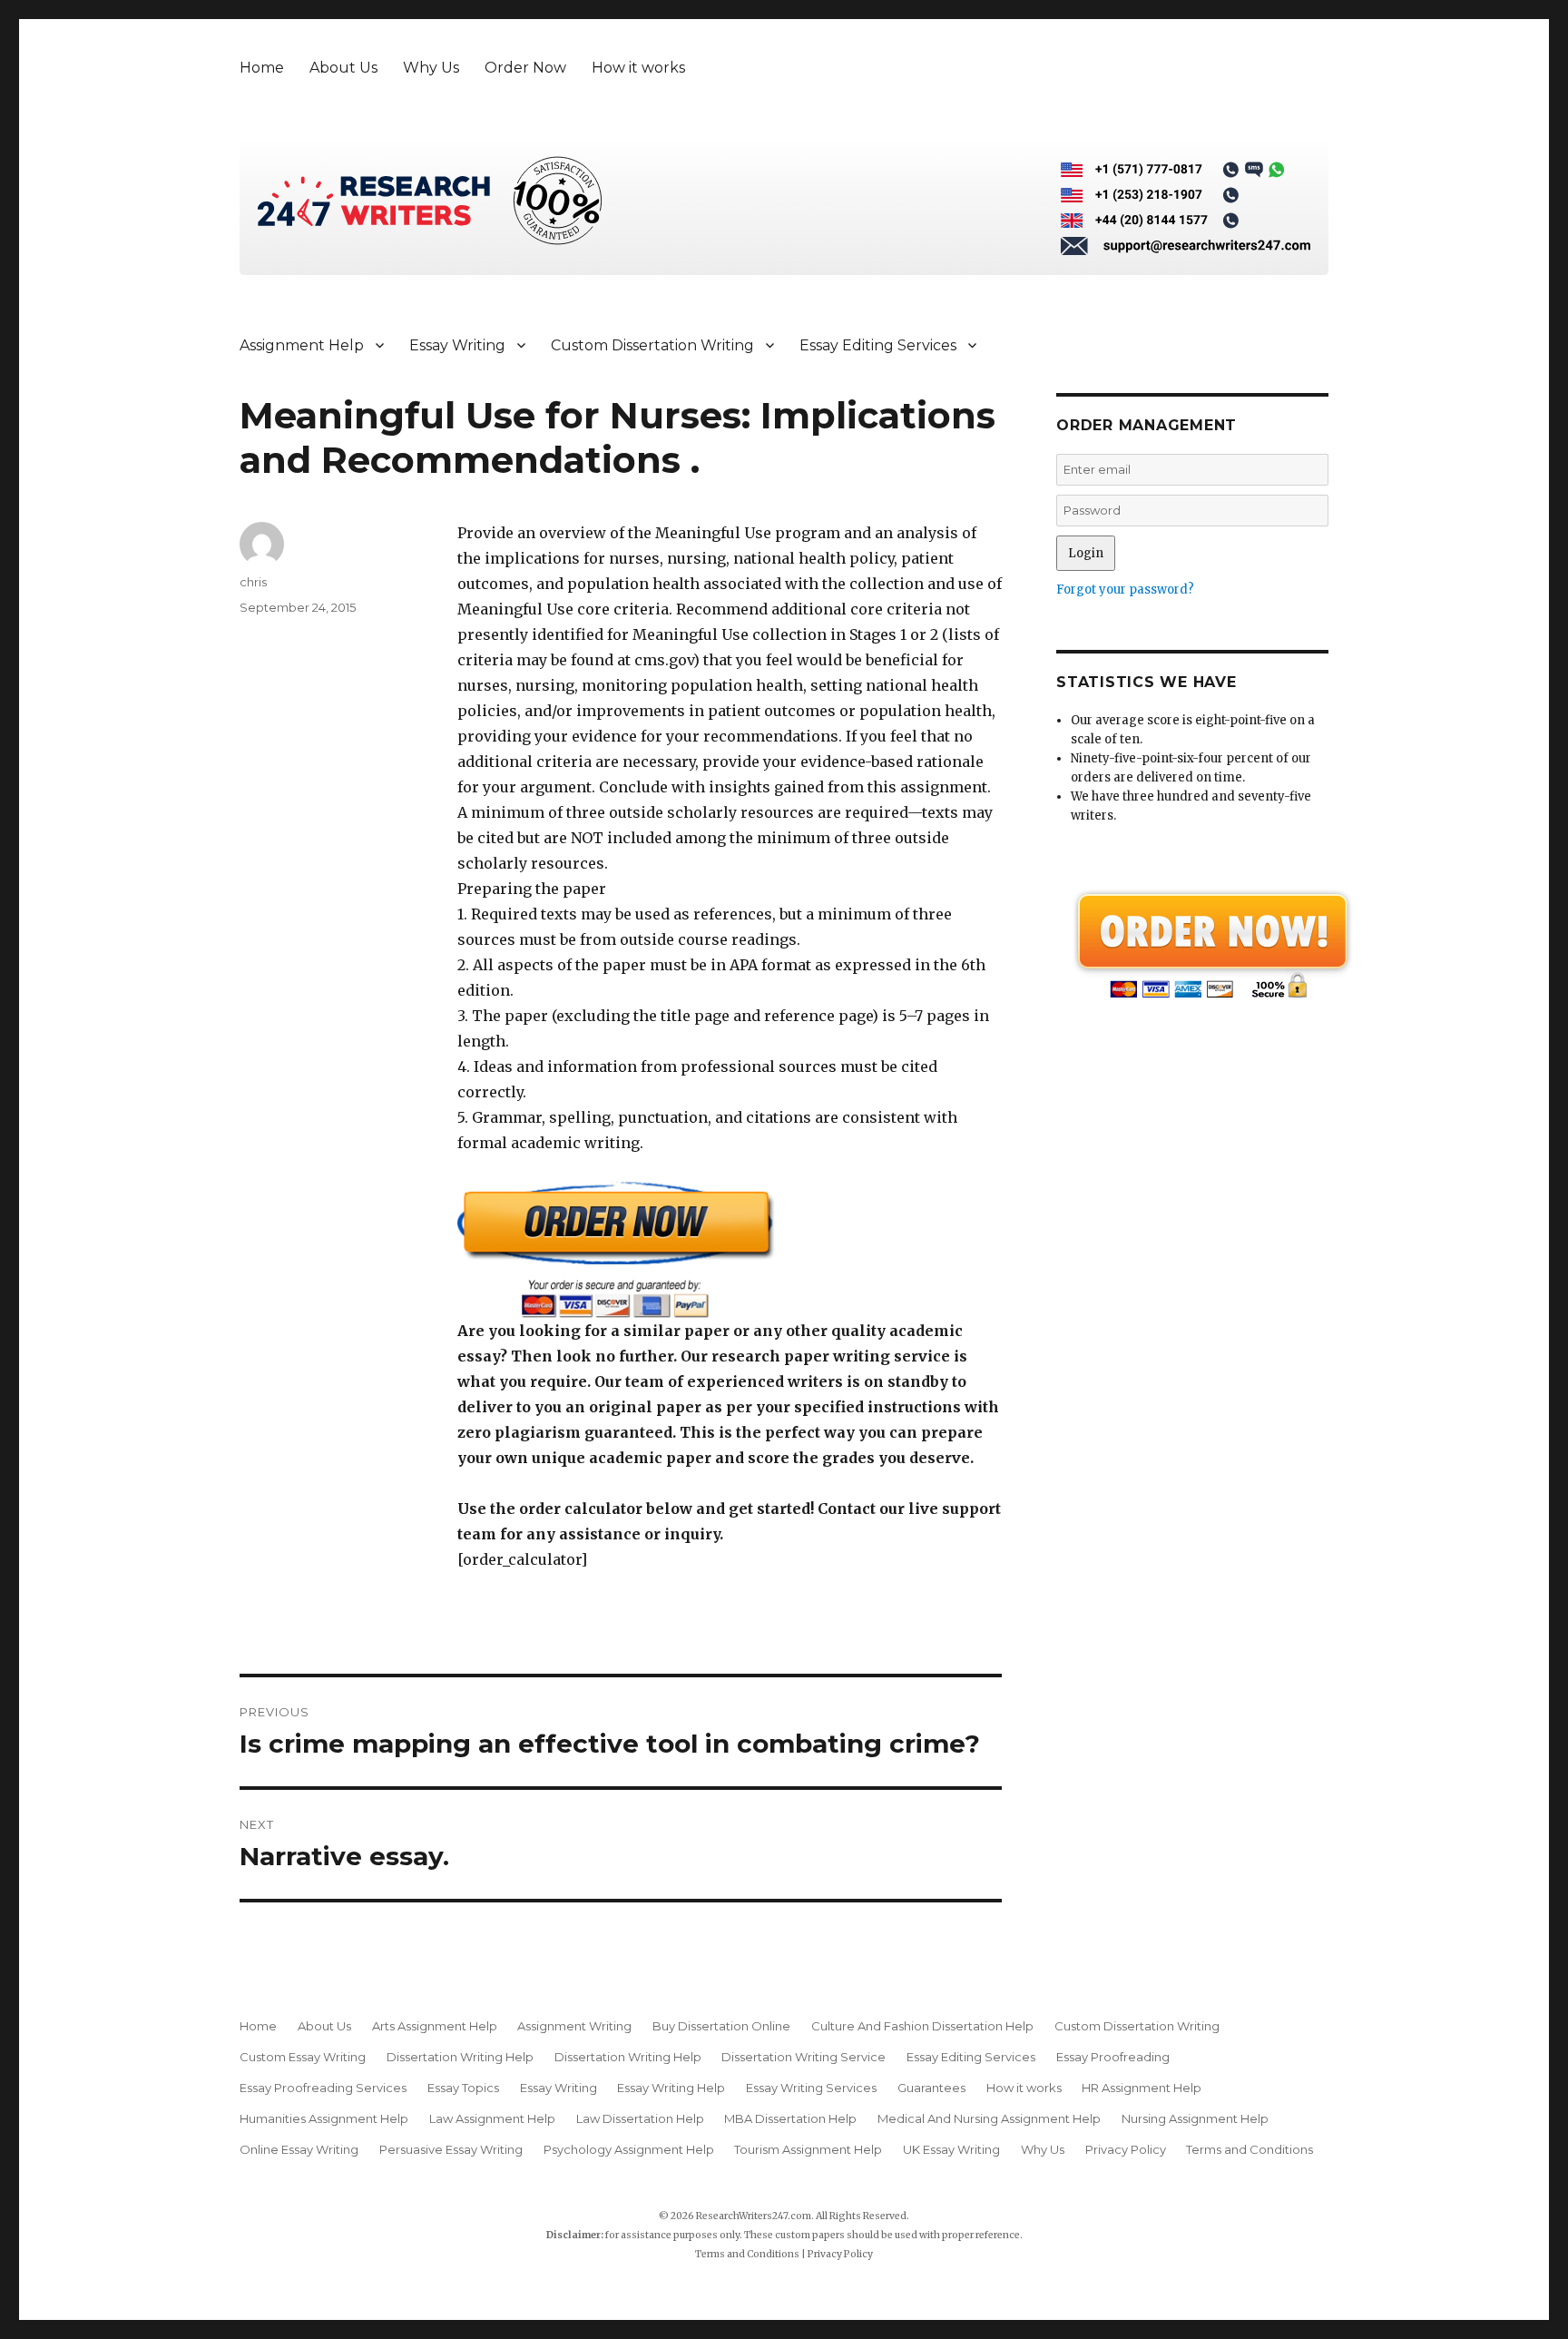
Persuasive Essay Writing (451, 2149)
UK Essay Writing (951, 2149)
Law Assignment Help (492, 2118)
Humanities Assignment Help (324, 2118)
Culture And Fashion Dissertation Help (922, 2026)
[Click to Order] (730, 1249)
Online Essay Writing (299, 2149)
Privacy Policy (1126, 2149)
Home (262, 68)
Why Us (431, 68)
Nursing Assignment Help (1195, 2118)
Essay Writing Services (811, 2088)
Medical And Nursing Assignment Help (989, 2118)
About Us (343, 68)
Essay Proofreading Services (323, 2088)
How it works (638, 68)
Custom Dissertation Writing (652, 345)
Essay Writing (457, 345)
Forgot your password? (1125, 590)
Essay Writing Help (671, 2088)
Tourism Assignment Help (808, 2149)
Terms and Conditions (1249, 2149)
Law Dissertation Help (640, 2118)
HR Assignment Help (1142, 2088)
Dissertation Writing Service (804, 2057)
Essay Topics (463, 2088)
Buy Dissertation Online (721, 2026)
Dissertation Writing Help (460, 2057)
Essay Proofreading (1113, 2057)
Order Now (525, 68)
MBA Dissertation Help (790, 2118)
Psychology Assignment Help (629, 2149)
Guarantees (931, 2088)
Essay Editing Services (878, 345)
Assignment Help (302, 345)
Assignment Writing (574, 2026)
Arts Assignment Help (435, 2026)
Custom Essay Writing (303, 2057)
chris (253, 582)
